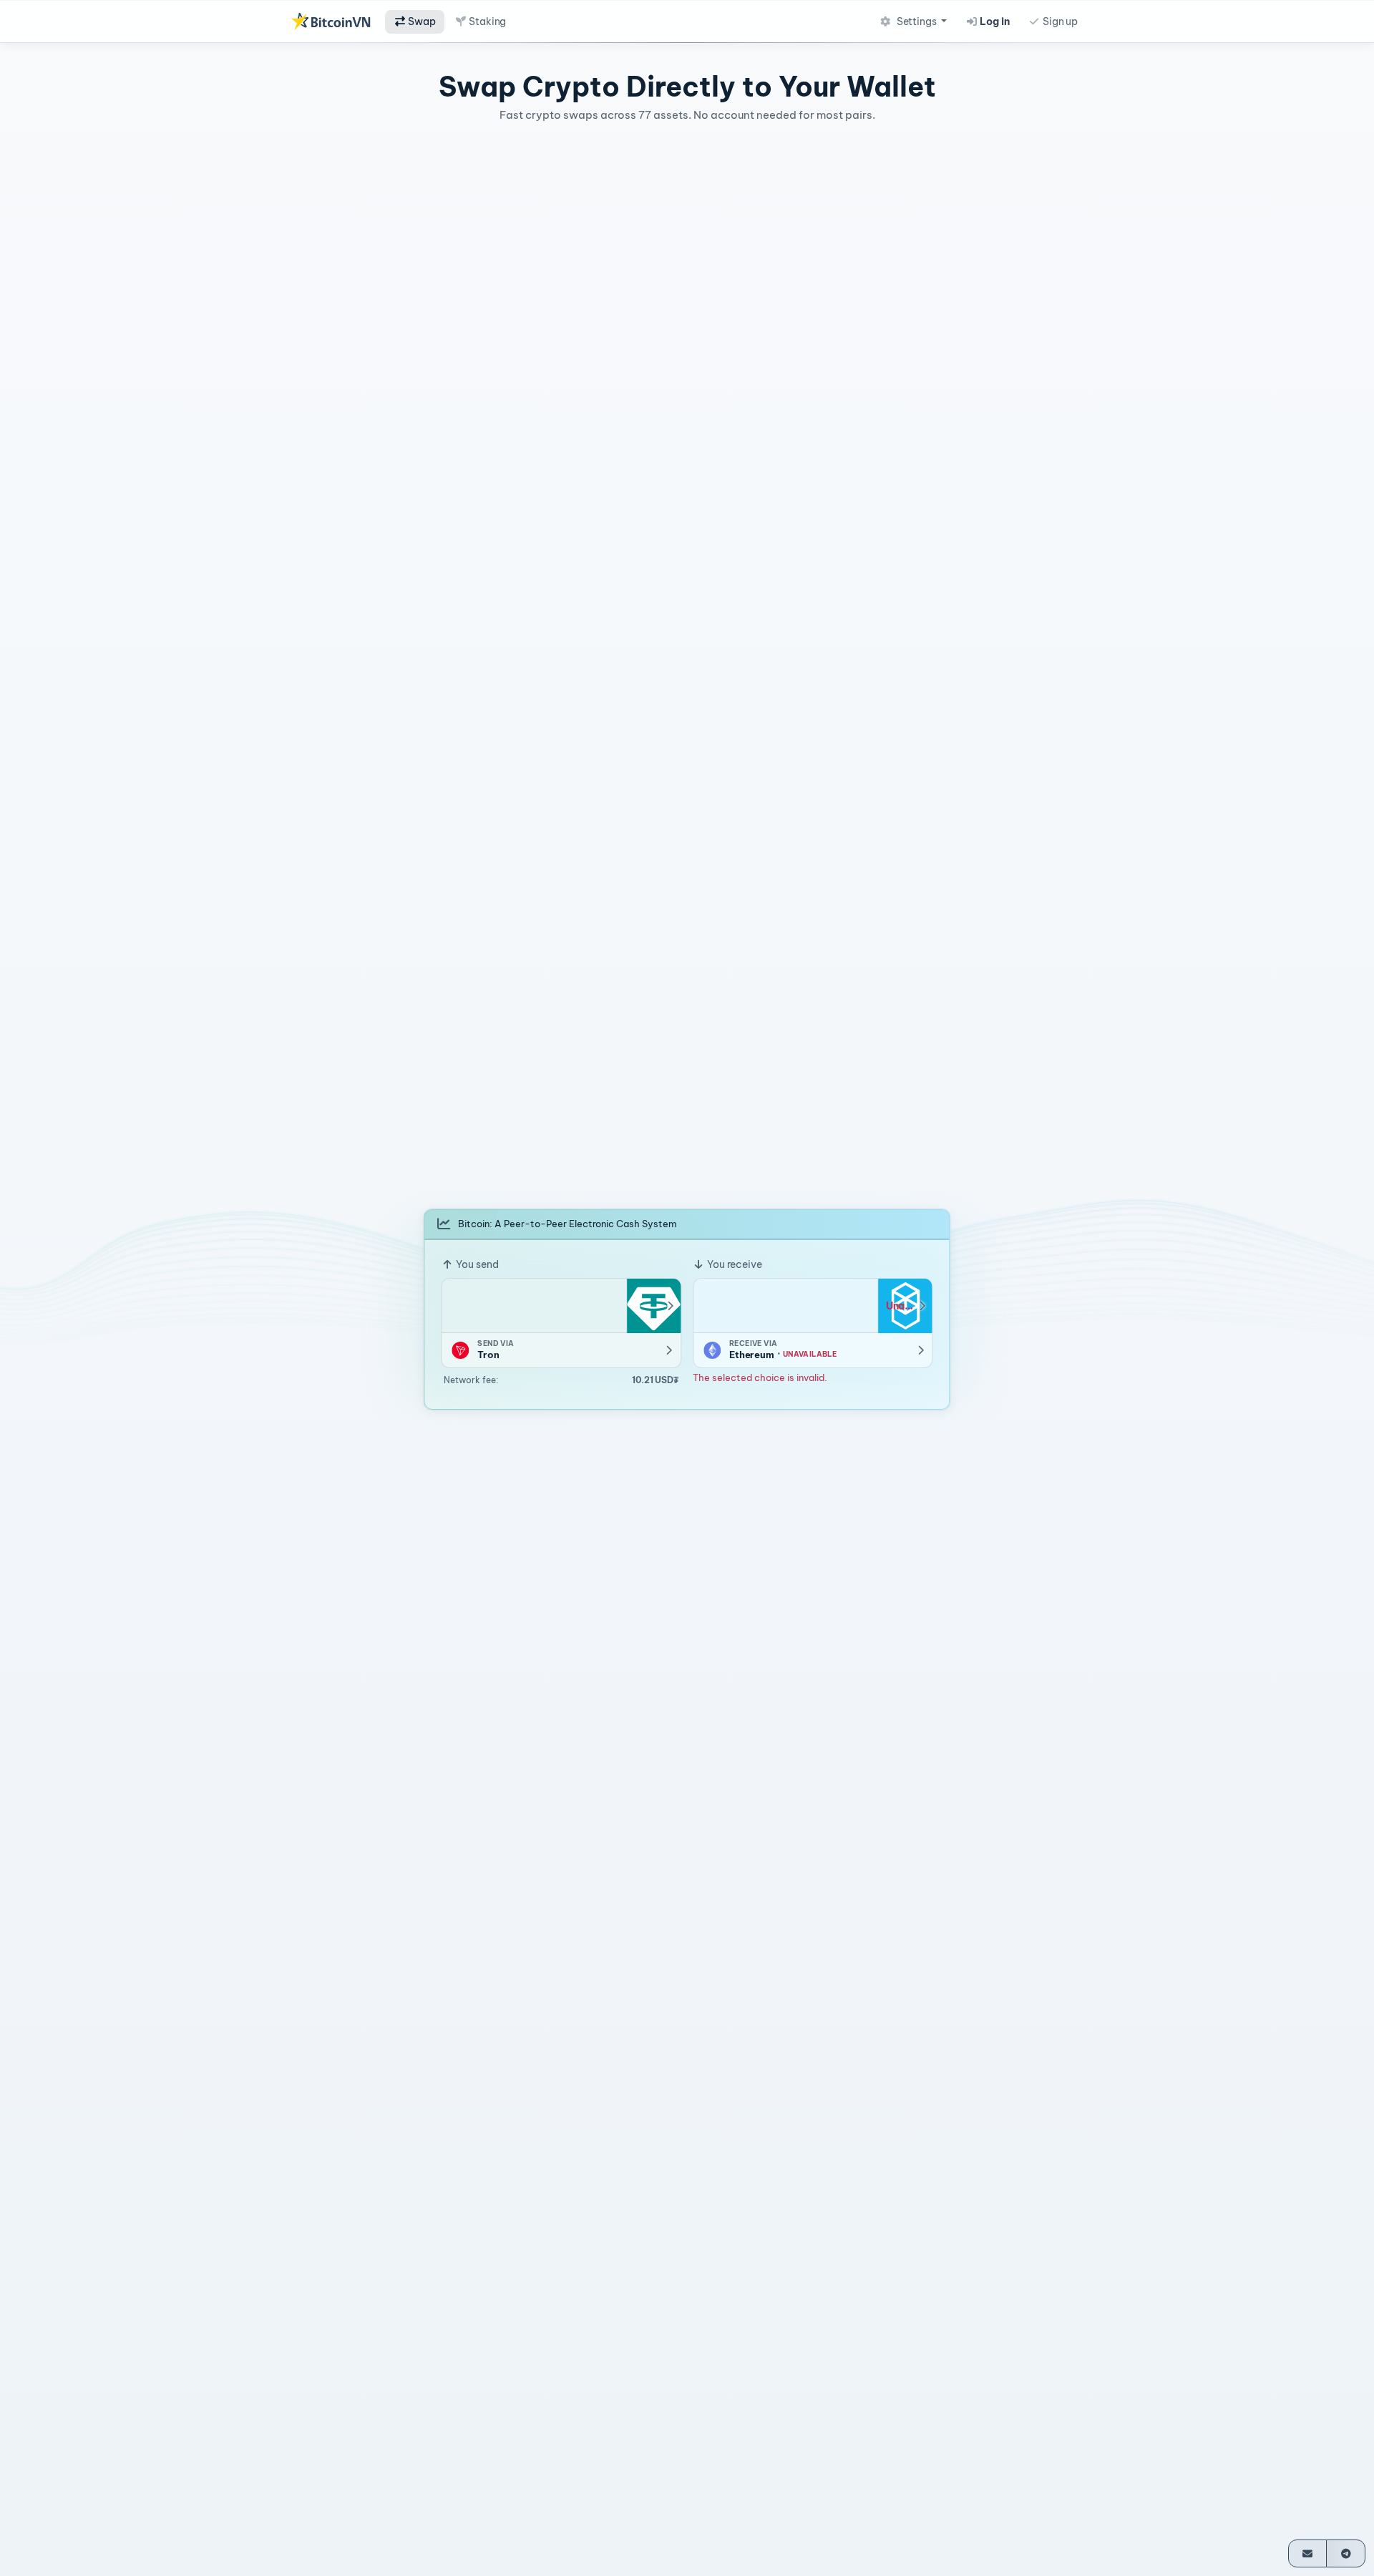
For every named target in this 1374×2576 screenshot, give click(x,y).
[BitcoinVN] (331, 21)
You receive (734, 1264)
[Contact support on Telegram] (1346, 2553)
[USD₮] (653, 1306)
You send (476, 1264)
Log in (994, 21)
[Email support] (1308, 2553)
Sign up (1059, 21)
